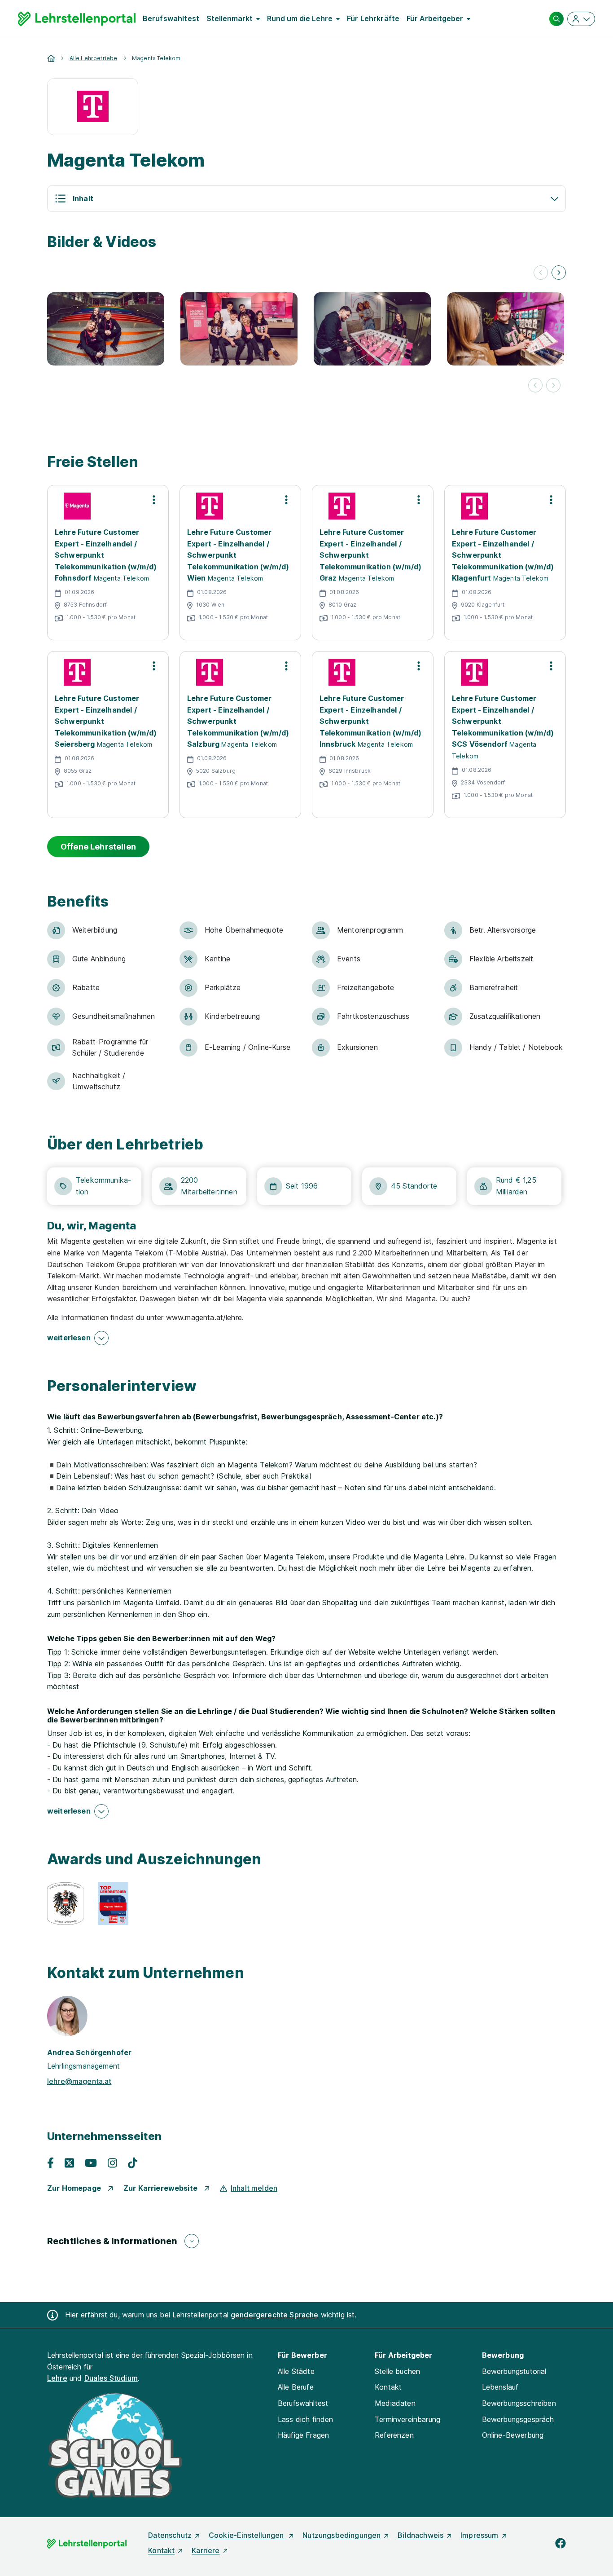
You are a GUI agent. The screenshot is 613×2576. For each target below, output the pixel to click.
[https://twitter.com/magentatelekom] (69, 2163)
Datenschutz (170, 2535)
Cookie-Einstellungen (247, 2535)
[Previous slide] (541, 273)
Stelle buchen (397, 2371)
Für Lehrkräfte (373, 18)
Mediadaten (395, 2403)
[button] (306, 199)
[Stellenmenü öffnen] (154, 500)
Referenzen (394, 2435)
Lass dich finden (306, 2419)
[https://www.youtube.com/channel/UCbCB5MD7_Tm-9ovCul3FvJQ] (91, 2163)
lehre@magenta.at (79, 2081)
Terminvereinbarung (407, 2419)
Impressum (479, 2535)
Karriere (206, 2550)
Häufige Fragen (303, 2435)
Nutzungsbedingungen (342, 2535)
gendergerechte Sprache (275, 2315)
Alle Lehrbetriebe (94, 58)
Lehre (57, 2378)
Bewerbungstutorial (514, 2371)
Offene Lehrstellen (98, 847)
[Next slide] (559, 273)
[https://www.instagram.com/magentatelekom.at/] (112, 2163)
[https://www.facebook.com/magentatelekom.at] (50, 2163)
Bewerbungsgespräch (518, 2419)
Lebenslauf (500, 2387)
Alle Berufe (296, 2387)
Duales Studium (111, 2378)
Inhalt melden (254, 2188)
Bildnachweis (420, 2535)
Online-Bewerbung (513, 2435)
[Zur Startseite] (77, 19)
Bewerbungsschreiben (519, 2403)
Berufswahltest (171, 18)
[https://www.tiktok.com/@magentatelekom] (133, 2163)
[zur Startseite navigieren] (52, 57)
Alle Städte (296, 2371)
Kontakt (388, 2387)
